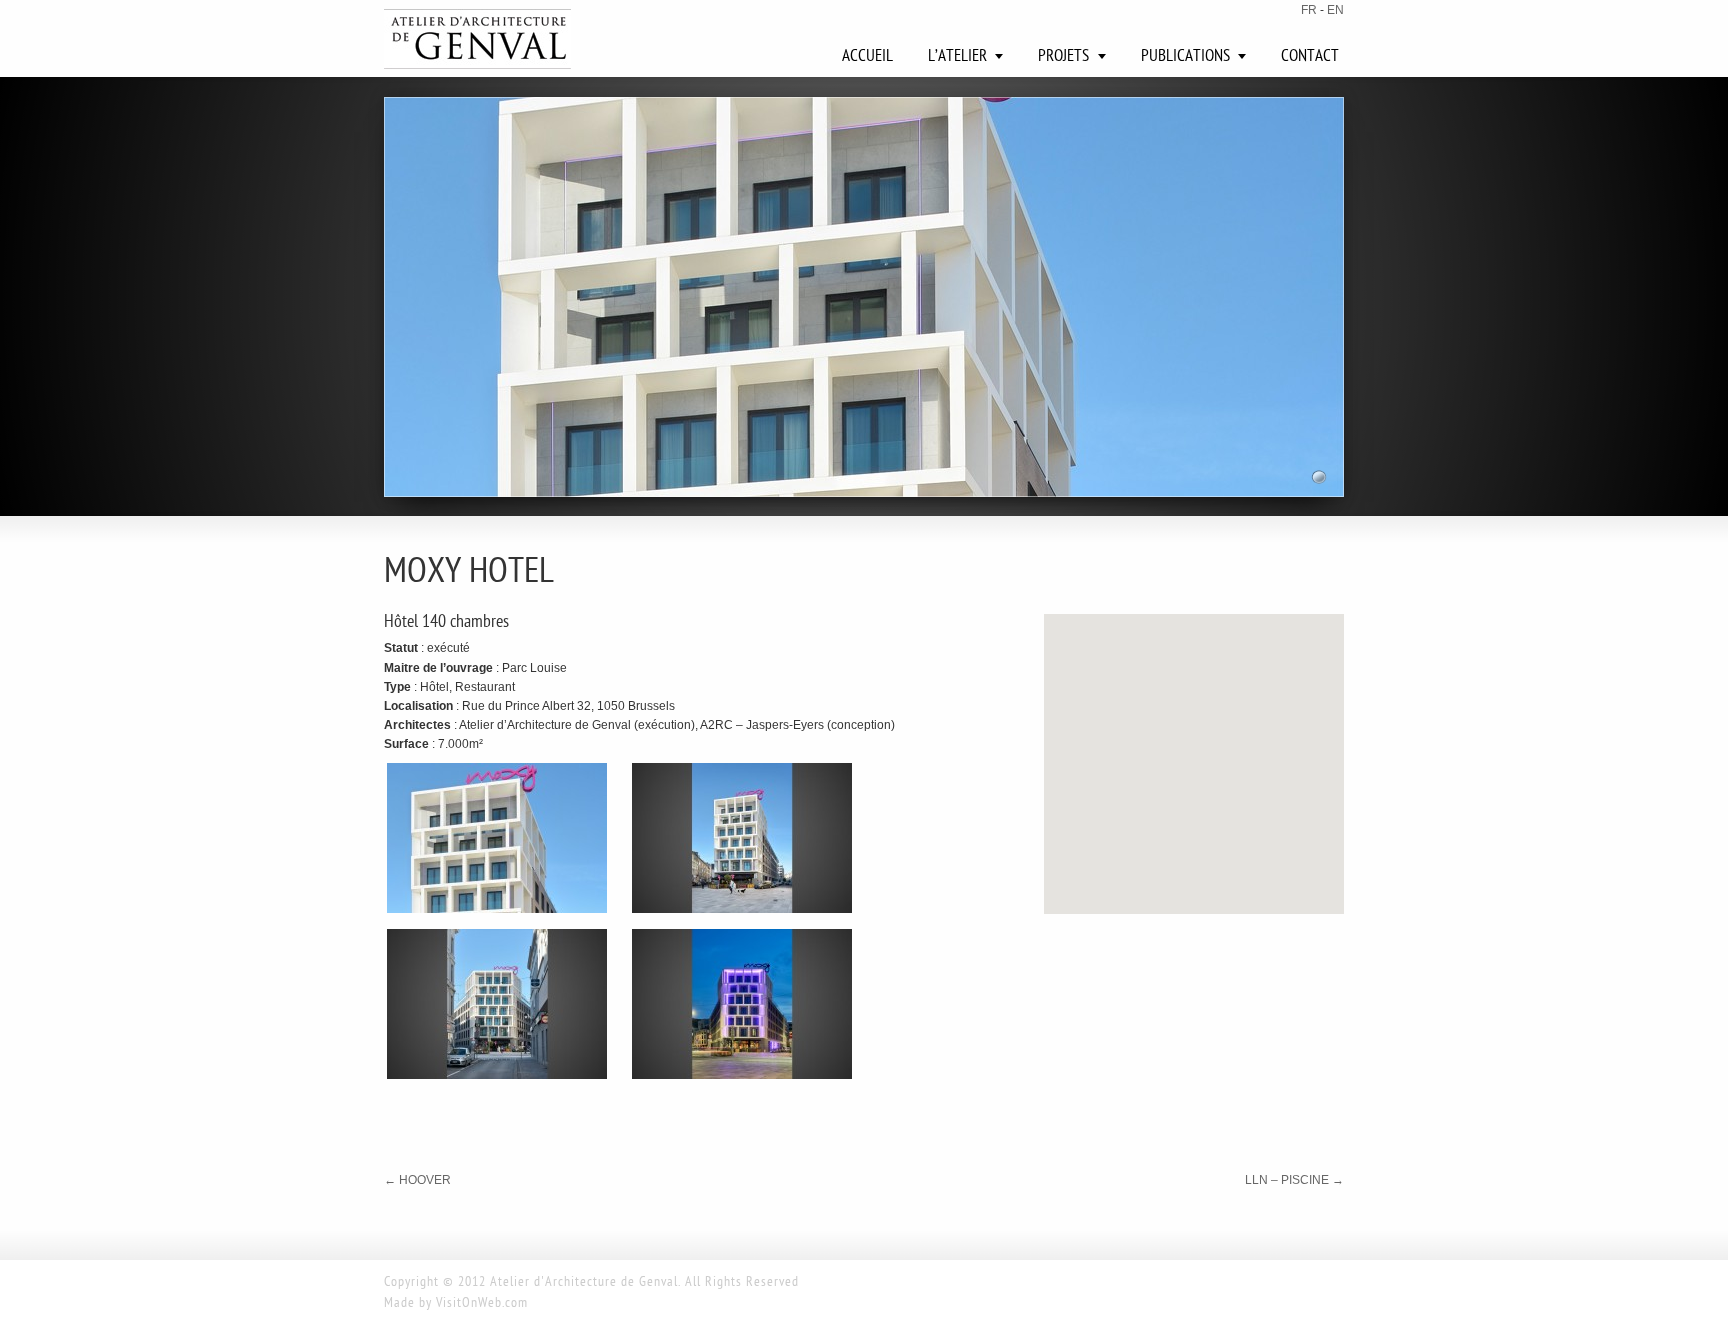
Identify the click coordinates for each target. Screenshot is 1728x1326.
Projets (1063, 57)
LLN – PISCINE (1294, 1180)
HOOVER (417, 1180)
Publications (1185, 57)
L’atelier (957, 57)
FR (1309, 10)
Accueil (867, 57)
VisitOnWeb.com (482, 1303)
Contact (1310, 57)
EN (1335, 10)
